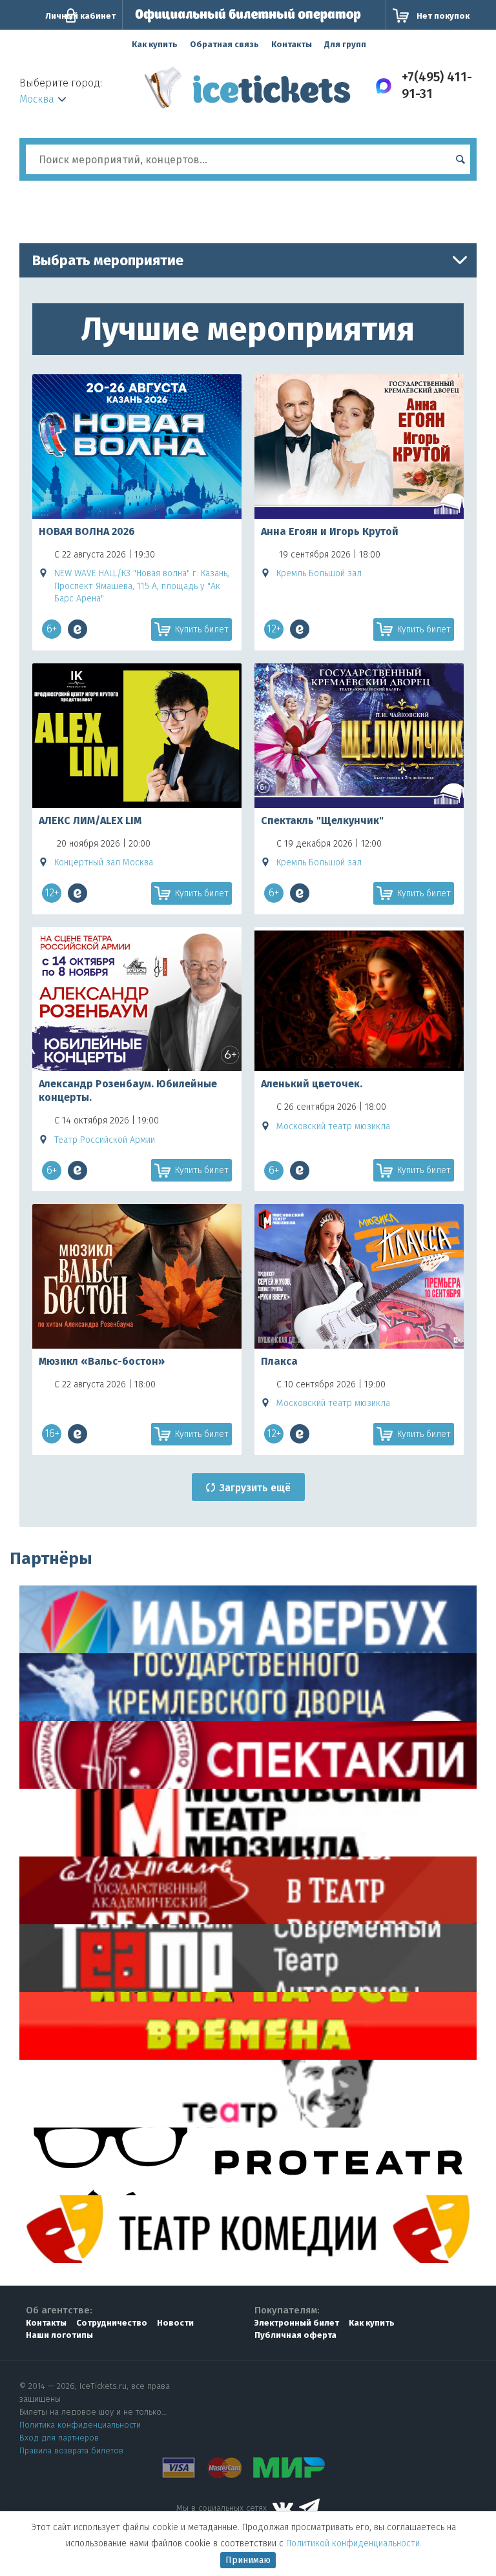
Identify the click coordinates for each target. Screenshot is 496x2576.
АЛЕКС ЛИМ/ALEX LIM (90, 820)
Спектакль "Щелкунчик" (322, 820)
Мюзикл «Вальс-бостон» (102, 1361)
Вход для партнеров (59, 2438)
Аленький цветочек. (312, 1084)
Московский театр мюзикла (333, 1126)
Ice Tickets (248, 92)
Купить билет (202, 629)
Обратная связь (224, 44)
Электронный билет (297, 2323)
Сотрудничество (112, 2323)
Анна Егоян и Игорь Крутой (330, 531)
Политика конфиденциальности (80, 2425)
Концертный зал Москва (104, 862)
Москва (37, 99)
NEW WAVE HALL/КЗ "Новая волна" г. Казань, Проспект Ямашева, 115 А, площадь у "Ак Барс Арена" (142, 586)
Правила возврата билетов (71, 2450)
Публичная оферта (295, 2335)
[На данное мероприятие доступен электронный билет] (77, 629)
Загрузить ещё (255, 1488)
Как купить (155, 44)
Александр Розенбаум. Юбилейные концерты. (128, 1091)
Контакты (292, 44)
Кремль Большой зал (319, 573)
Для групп (345, 44)
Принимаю (248, 2560)
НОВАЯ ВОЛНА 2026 (87, 531)
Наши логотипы (59, 2335)
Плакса (279, 1361)
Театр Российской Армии (105, 1140)
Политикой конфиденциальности (353, 2543)
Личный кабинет (80, 16)
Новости (175, 2323)
